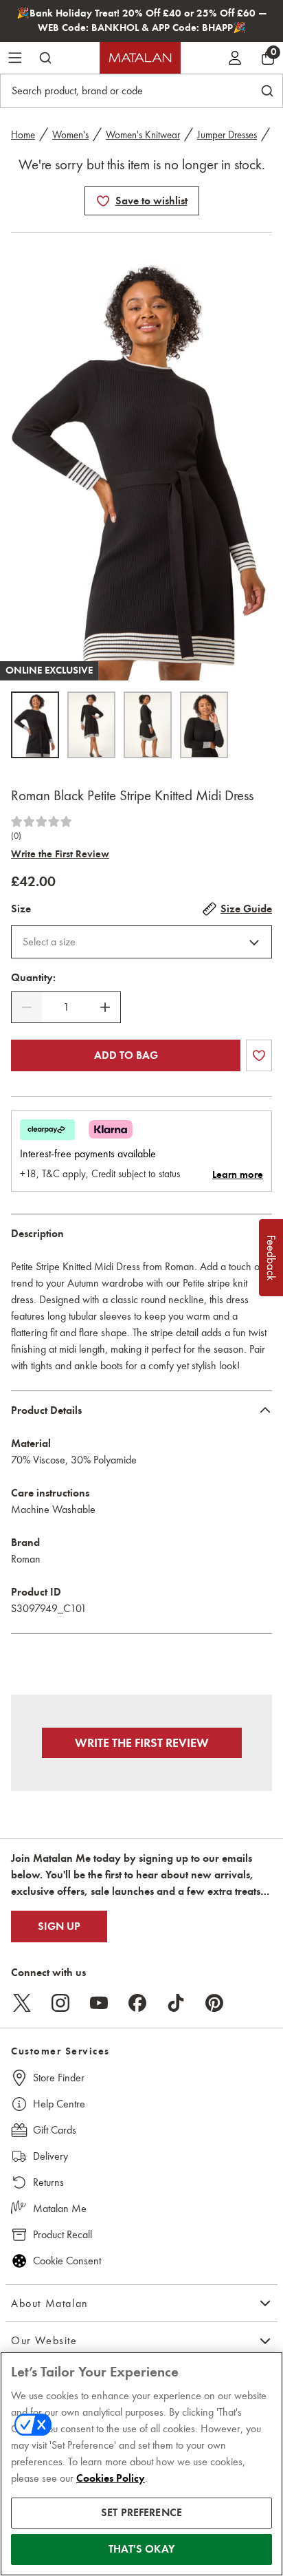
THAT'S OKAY (141, 2549)
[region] (141, 2464)
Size (21, 909)
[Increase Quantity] (105, 1007)
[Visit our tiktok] (176, 2003)
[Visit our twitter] (22, 2003)
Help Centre (59, 2104)
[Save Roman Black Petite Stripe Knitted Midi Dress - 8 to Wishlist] (103, 201)
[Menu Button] (15, 58)
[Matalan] (140, 58)
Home (23, 135)
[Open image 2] (91, 725)
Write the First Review (60, 854)
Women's (70, 135)
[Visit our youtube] (99, 2003)
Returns (48, 2182)
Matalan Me (60, 2208)
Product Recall (63, 2234)
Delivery (50, 2156)
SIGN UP (59, 1926)
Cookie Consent (67, 2261)
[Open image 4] (204, 725)
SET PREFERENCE (141, 2513)
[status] (66, 1007)
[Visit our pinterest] (214, 2003)
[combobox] (141, 942)
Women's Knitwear (143, 135)
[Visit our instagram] (60, 2003)
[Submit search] (45, 58)
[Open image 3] (148, 725)
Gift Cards (55, 2130)
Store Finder (59, 2078)
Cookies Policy (111, 2478)
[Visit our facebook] (137, 2003)
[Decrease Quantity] (27, 1007)
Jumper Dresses (227, 135)
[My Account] (235, 58)
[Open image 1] (35, 725)
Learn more (238, 1174)
